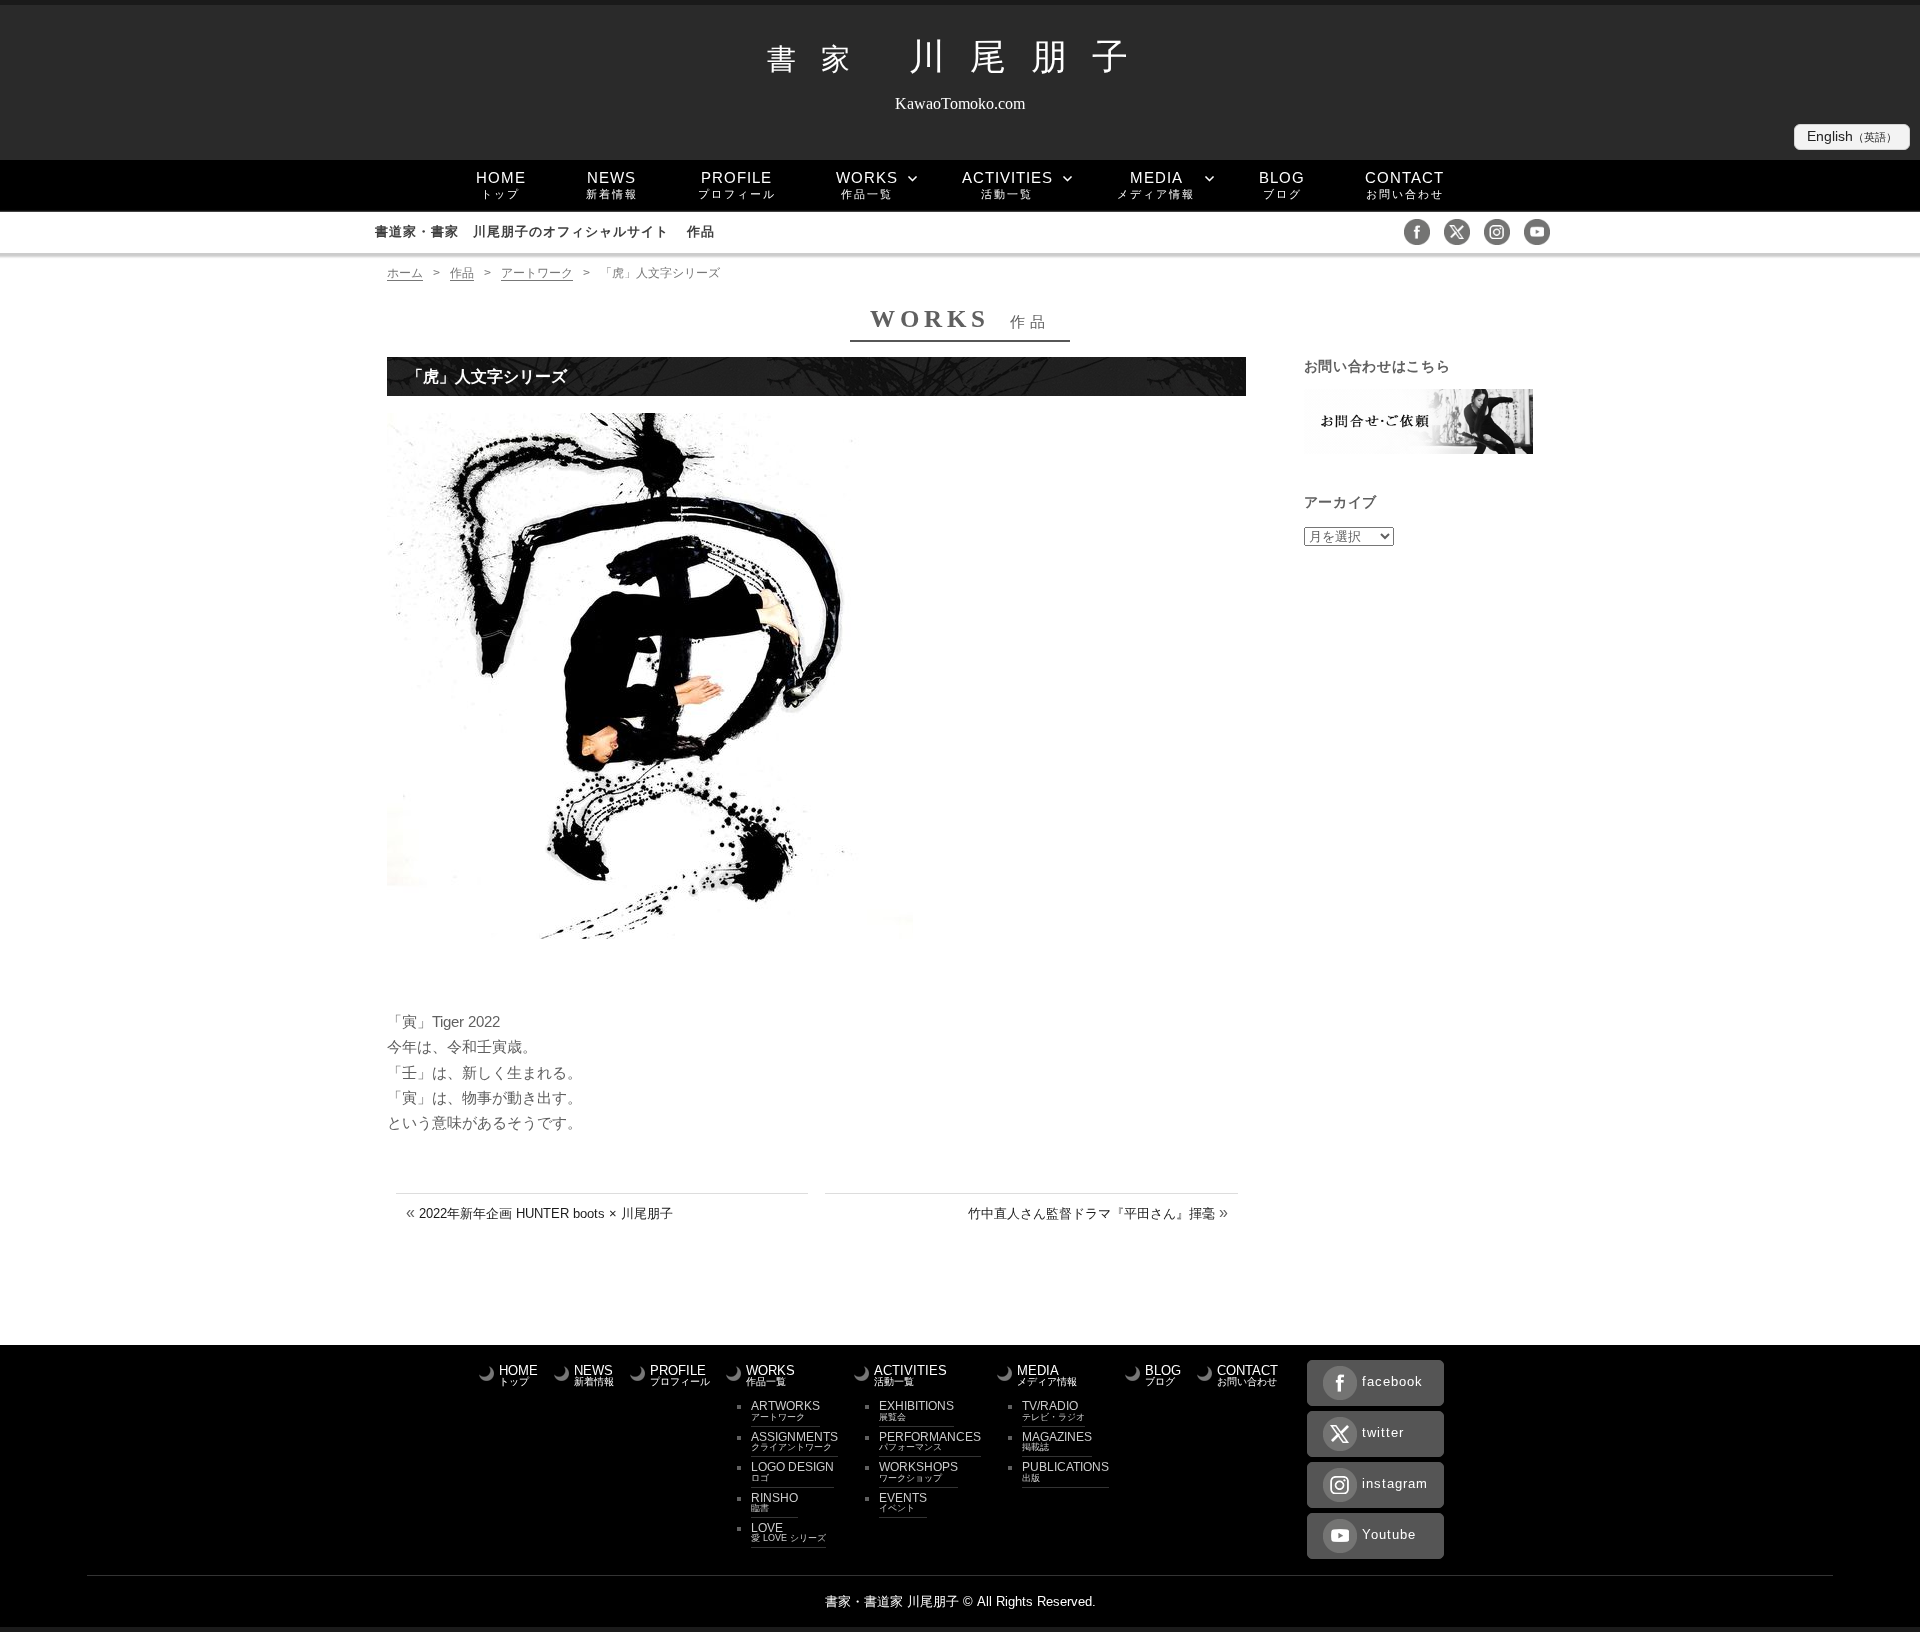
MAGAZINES (1057, 1441)
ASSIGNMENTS (794, 1441)
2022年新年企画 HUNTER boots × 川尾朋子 (546, 1213)
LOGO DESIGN (792, 1471)
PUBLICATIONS (1065, 1471)
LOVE (788, 1532)
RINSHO (774, 1502)
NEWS (612, 184)
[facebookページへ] (1422, 230)
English (1852, 136)
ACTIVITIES (1007, 184)
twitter (1383, 1432)
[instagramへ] (1502, 230)
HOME (501, 184)
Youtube (1389, 1534)
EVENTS (903, 1502)
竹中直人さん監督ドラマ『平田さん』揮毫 (1091, 1213)
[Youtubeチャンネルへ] (1542, 230)
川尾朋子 (960, 57)
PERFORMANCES (930, 1441)
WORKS (867, 184)
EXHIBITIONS (916, 1410)
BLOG (1282, 184)
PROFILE (737, 184)
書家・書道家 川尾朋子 (892, 1601)
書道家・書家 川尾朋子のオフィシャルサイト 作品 (545, 231)
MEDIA (1156, 184)
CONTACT (1404, 184)
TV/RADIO (1053, 1410)
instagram (1395, 1483)
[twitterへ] (1462, 230)
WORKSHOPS (918, 1471)
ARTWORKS (785, 1410)
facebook (1392, 1381)
